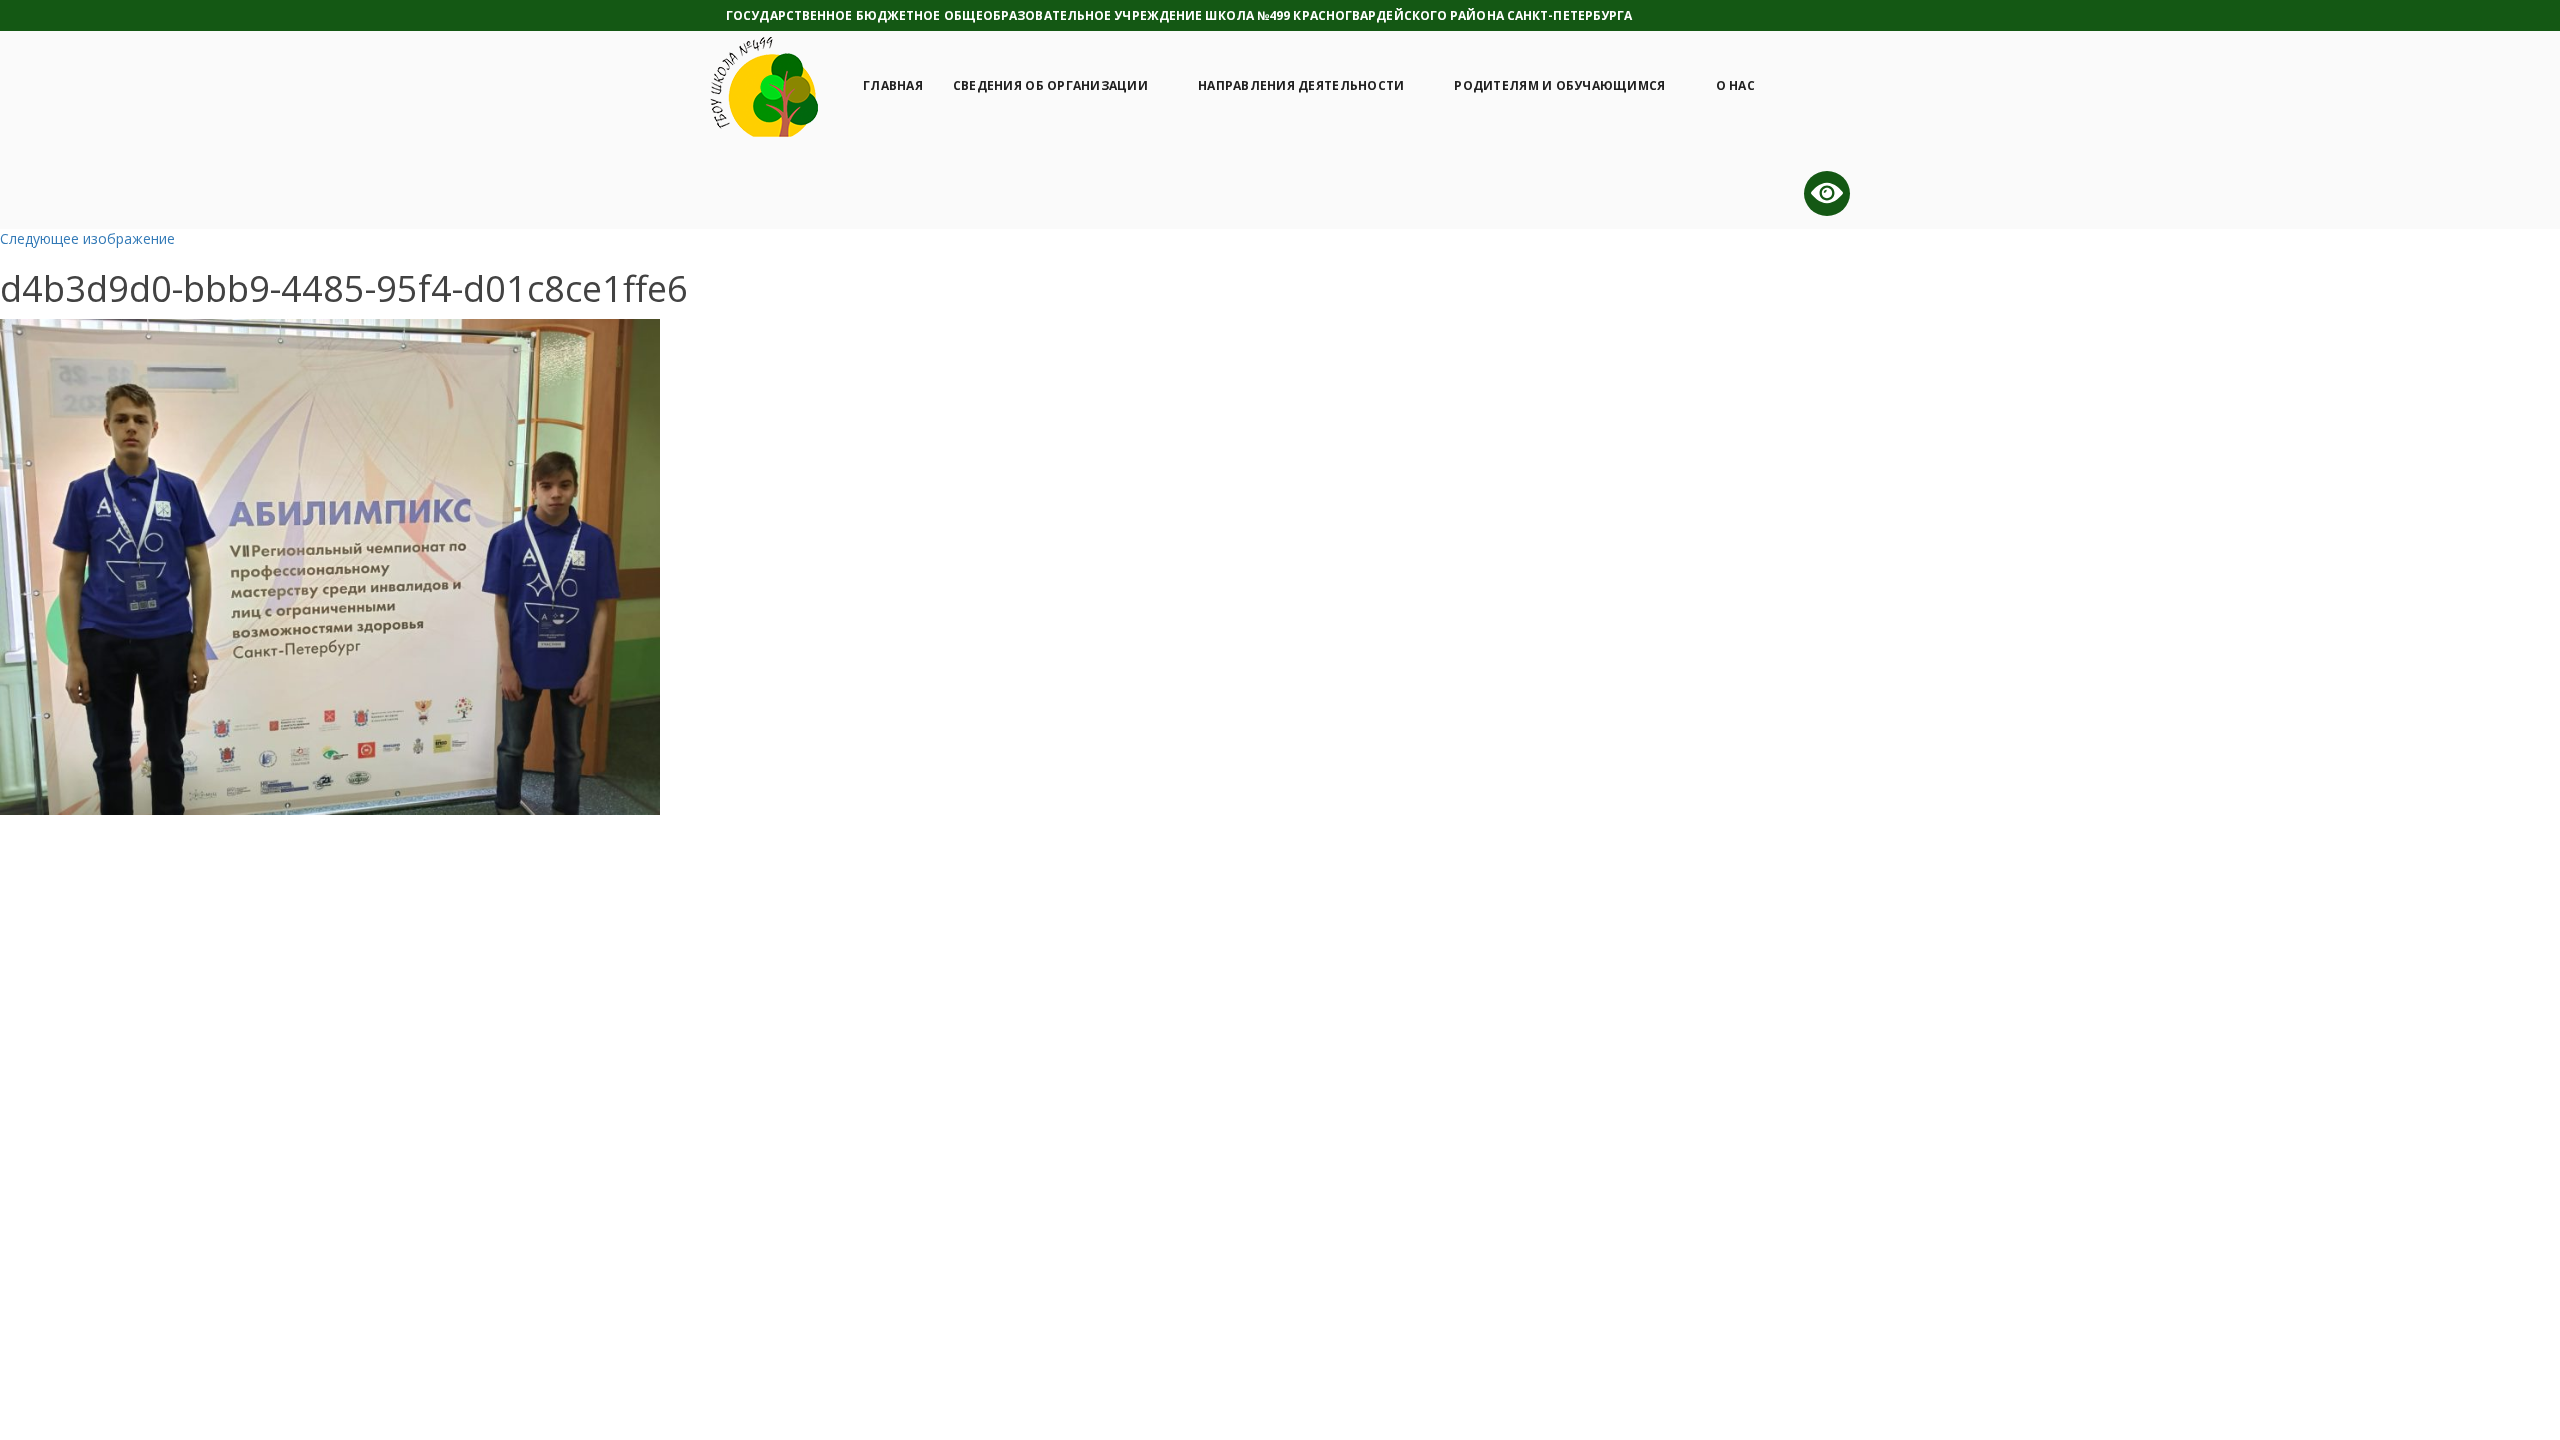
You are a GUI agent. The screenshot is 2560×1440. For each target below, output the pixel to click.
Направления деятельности (1301, 85)
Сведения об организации (1050, 85)
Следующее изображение (87, 238)
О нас (1735, 85)
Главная (893, 85)
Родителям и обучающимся (1559, 85)
